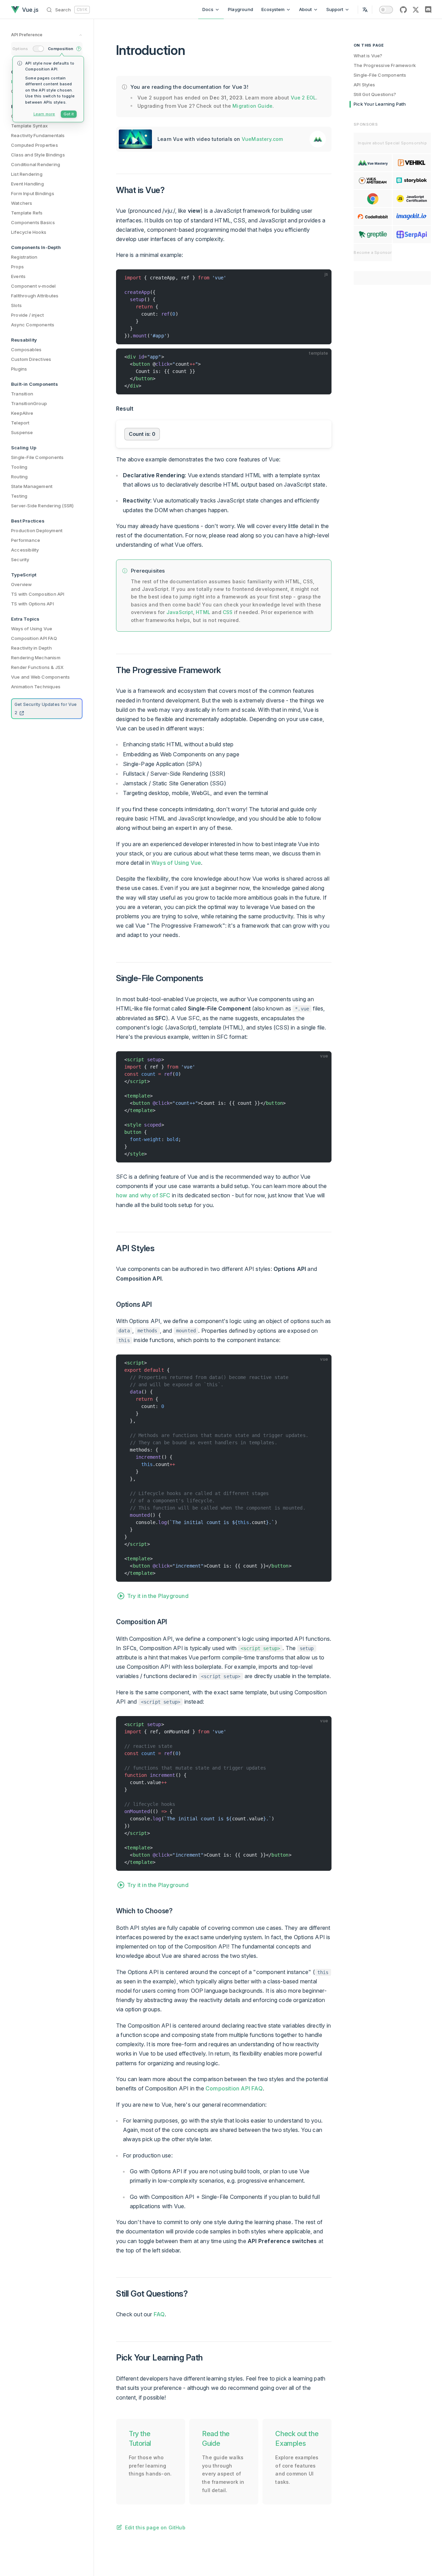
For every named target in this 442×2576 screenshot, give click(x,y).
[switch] (386, 10)
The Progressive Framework (385, 65)
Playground (241, 9)
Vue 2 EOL (304, 98)
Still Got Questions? (375, 94)
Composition (61, 49)
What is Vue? (368, 56)
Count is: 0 (142, 434)
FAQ (159, 2314)
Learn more (44, 114)
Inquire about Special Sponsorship (392, 143)
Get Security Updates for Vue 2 (46, 708)
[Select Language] (365, 9)
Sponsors (366, 124)
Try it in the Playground (158, 1596)
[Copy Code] (323, 278)
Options (20, 49)
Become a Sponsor (373, 252)
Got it (69, 114)
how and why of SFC (143, 1195)
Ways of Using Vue (176, 863)
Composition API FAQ (234, 2088)
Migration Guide (252, 106)
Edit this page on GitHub (155, 2527)
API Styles (364, 85)
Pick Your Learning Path (380, 104)
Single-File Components (380, 75)
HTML (203, 612)
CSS (228, 612)
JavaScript (180, 612)
